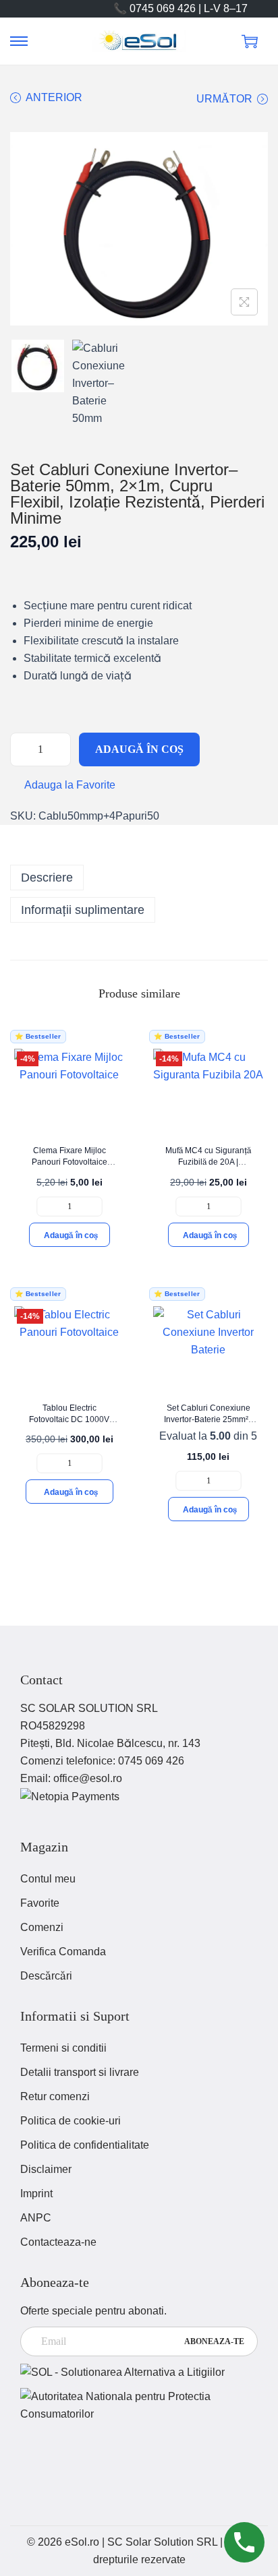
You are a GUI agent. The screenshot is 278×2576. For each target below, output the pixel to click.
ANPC (36, 2218)
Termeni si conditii (63, 2048)
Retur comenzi (55, 2096)
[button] (63, 785)
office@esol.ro (88, 1778)
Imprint (36, 2194)
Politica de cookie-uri (71, 2121)
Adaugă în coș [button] (71, 1235)
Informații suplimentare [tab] (83, 910)
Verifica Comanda (63, 1952)
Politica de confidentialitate (85, 2145)
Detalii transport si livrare (80, 2072)
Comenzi (42, 1927)
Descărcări (46, 1976)
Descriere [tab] (47, 878)
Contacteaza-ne (58, 2242)
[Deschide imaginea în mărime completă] (244, 302)
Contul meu (48, 1879)
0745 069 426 (151, 1761)
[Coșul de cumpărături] (250, 41)
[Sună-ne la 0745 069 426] (244, 2542)
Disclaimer (46, 2169)
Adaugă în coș (139, 749)
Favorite (40, 1903)
